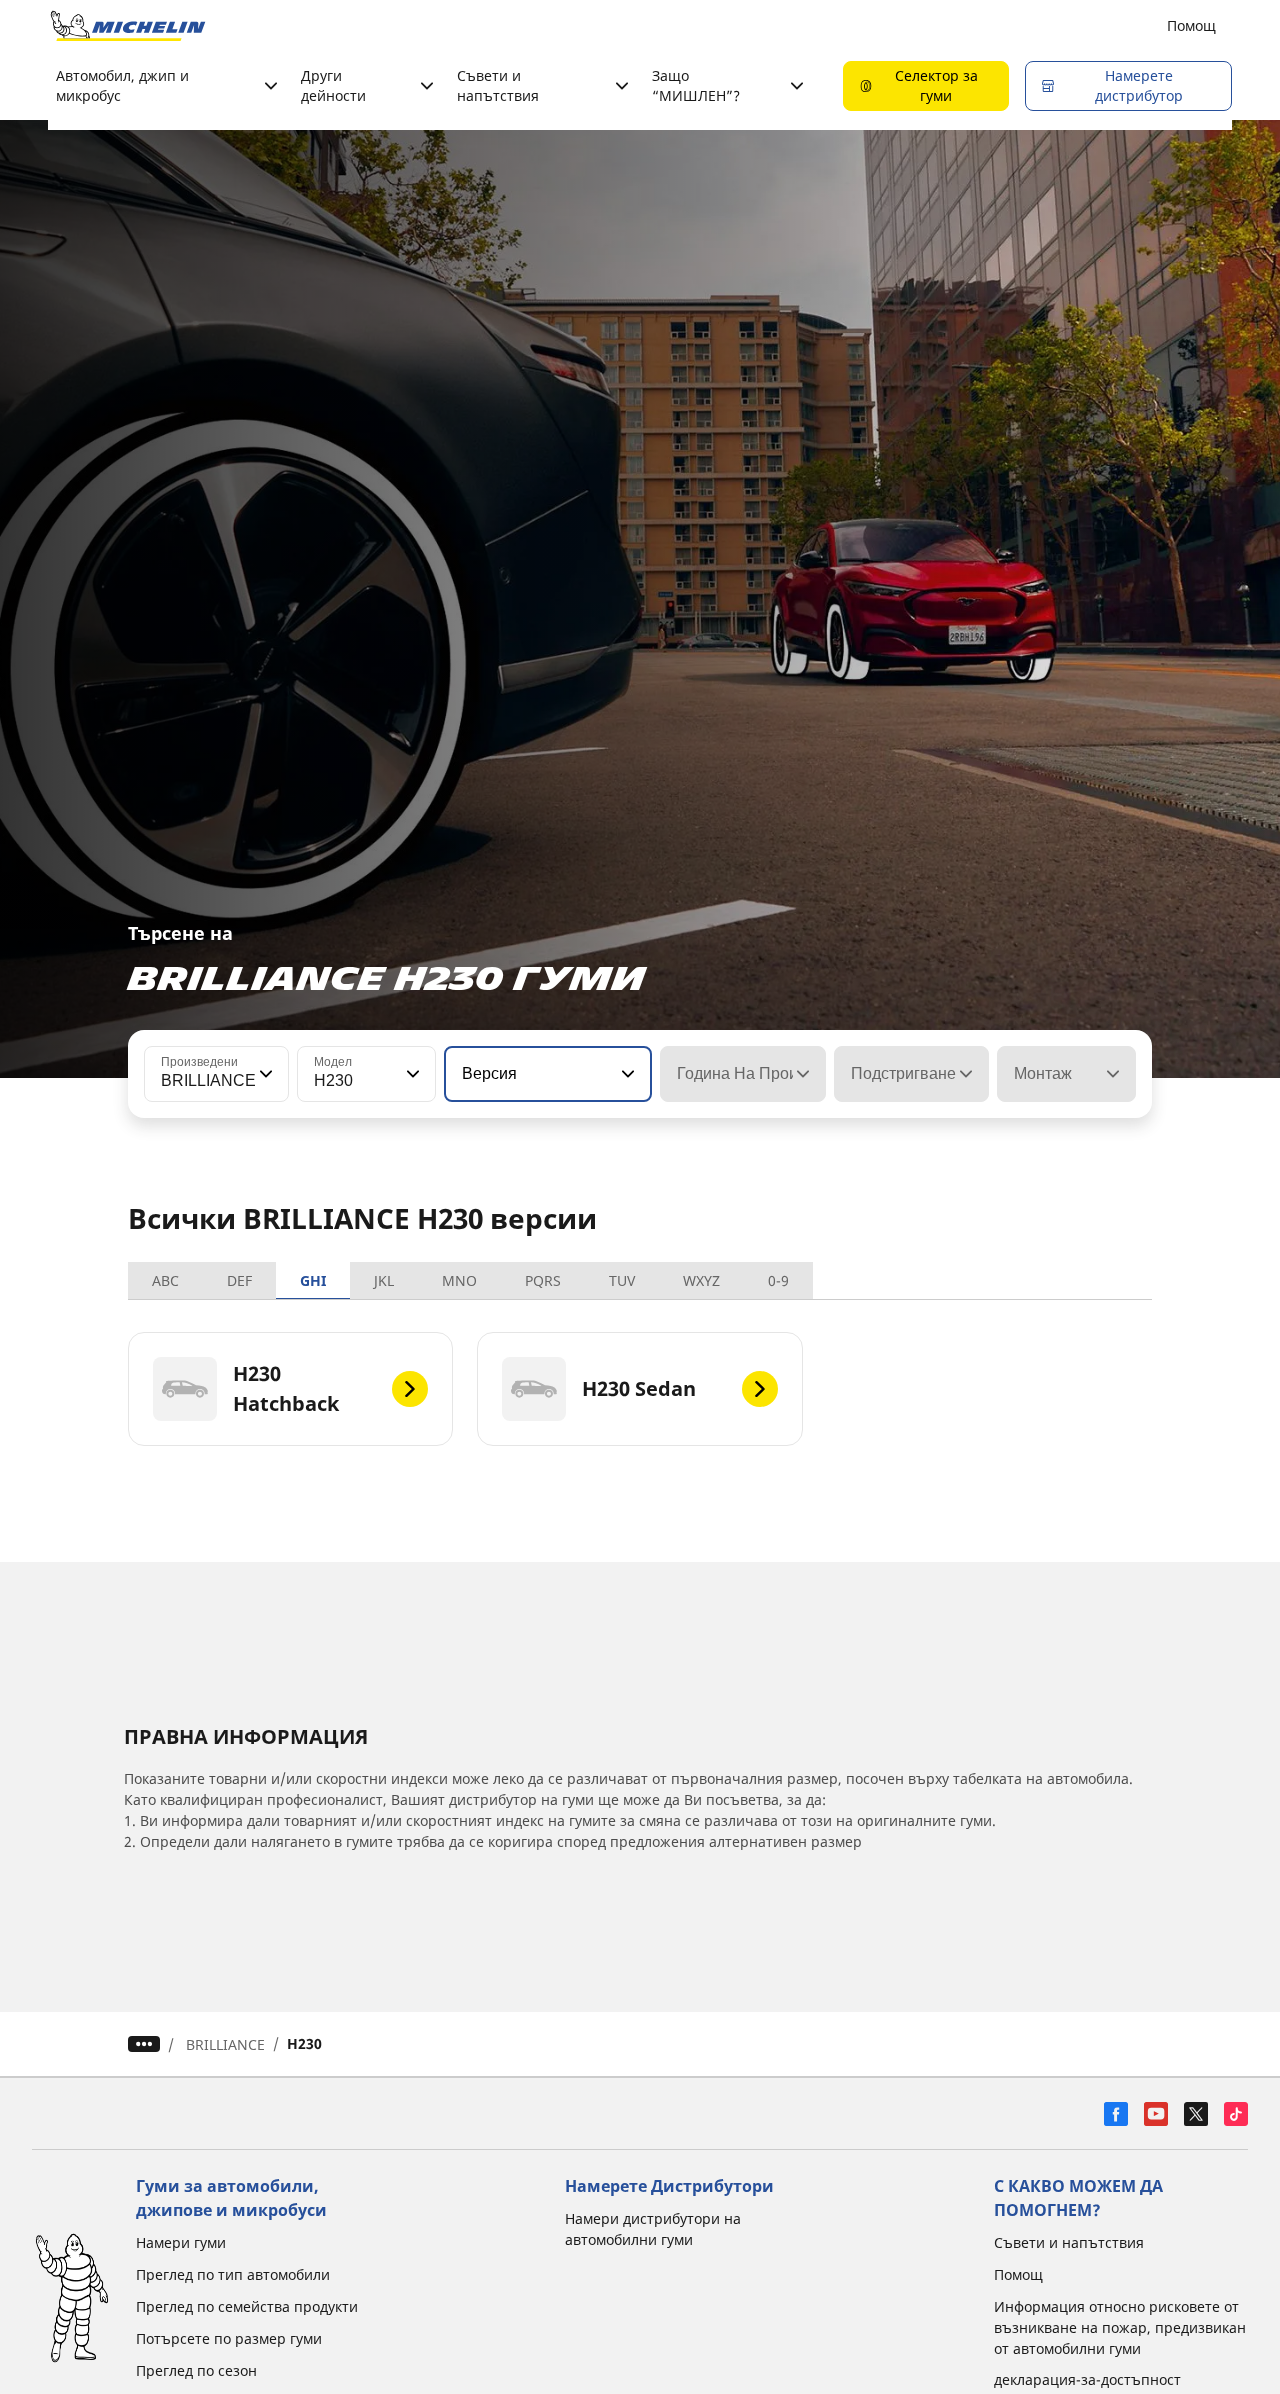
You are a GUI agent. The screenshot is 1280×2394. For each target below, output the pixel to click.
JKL (384, 1280)
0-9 (778, 1280)
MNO (459, 1280)
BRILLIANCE (225, 2044)
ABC (165, 1280)
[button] (264, 1074)
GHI (313, 1280)
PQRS (543, 1280)
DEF (239, 1280)
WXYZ (701, 1280)
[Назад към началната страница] (128, 26)
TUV (622, 1280)
